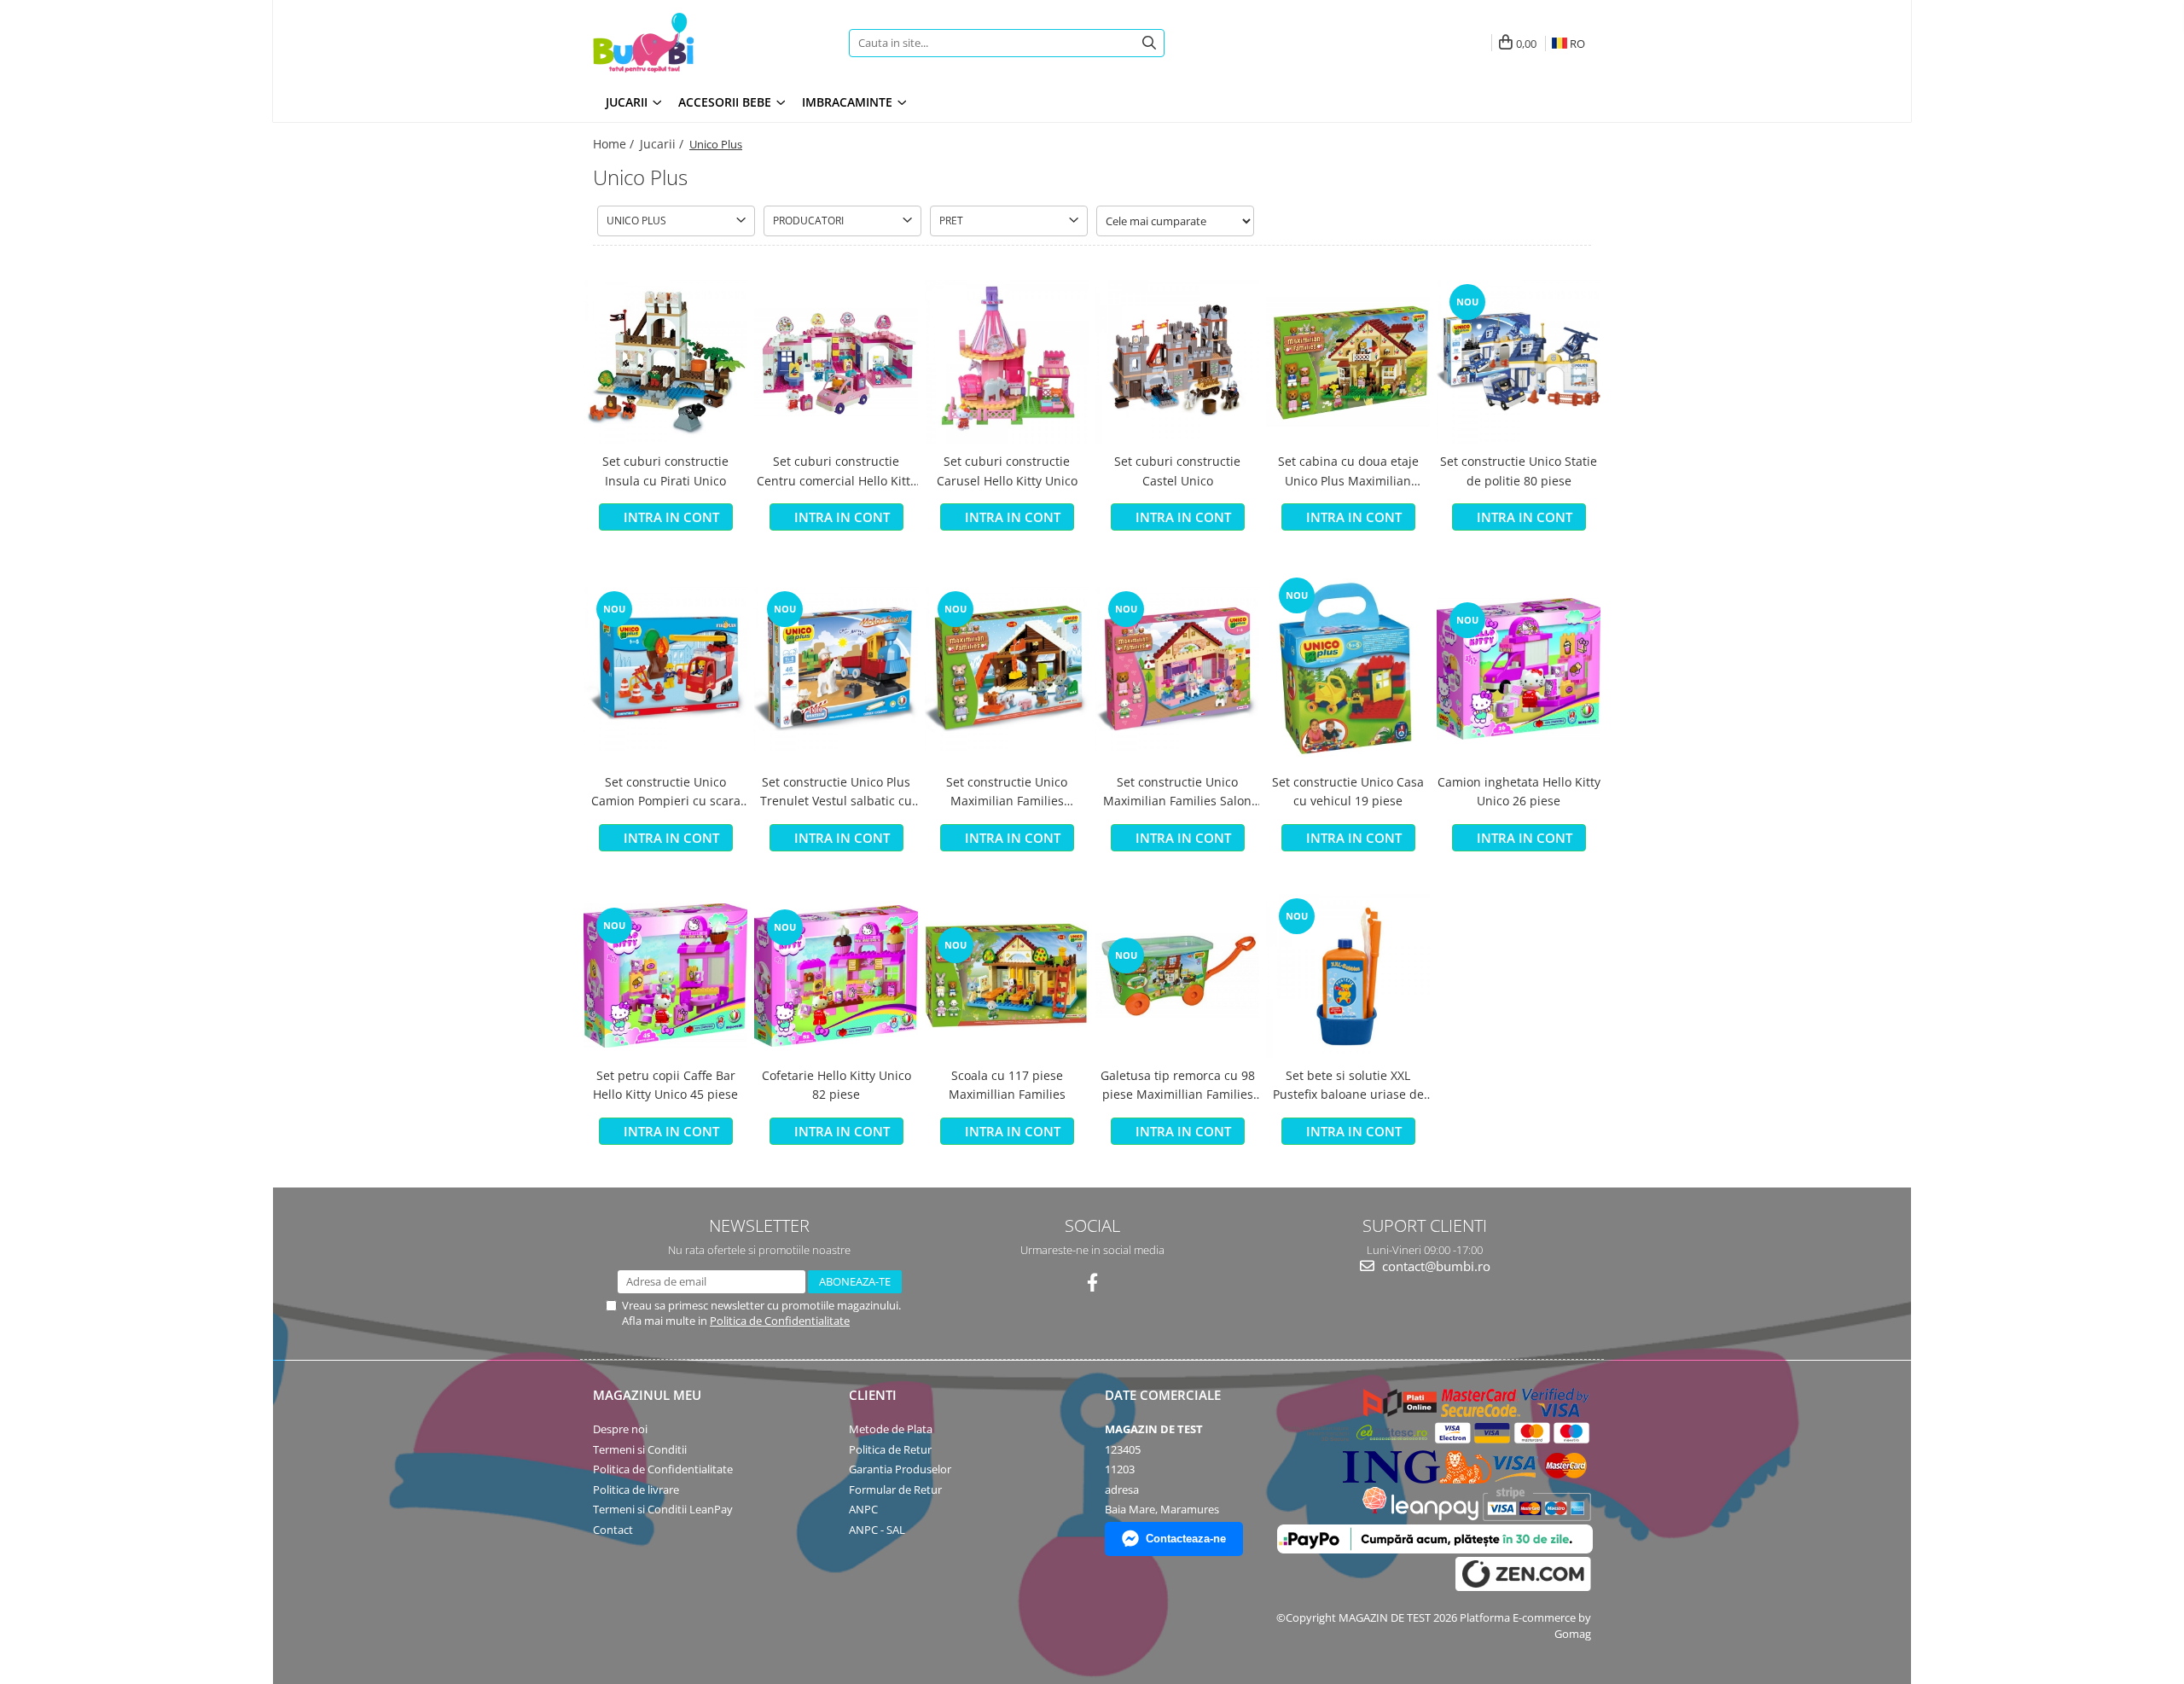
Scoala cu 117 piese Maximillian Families (1007, 1085)
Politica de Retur (890, 1449)
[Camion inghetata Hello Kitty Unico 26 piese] (1519, 669)
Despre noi (620, 1429)
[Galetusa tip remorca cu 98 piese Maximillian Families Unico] (1177, 976)
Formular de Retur (895, 1489)
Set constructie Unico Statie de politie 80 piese (1519, 470)
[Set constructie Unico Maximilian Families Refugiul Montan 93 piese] (1007, 669)
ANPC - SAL (877, 1530)
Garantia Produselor (900, 1469)
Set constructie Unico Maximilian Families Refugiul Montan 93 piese (1007, 793)
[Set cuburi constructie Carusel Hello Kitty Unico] (1007, 362)
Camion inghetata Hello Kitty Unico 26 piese (1519, 791)
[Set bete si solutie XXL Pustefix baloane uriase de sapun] (1348, 976)
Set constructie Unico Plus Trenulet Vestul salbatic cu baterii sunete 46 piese (836, 793)
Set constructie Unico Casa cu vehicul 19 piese (1348, 791)
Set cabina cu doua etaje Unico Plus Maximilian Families (1348, 472)
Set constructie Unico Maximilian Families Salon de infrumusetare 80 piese (1177, 793)
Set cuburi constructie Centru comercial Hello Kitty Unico (836, 472)
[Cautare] (1149, 43)
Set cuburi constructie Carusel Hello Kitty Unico (1007, 470)
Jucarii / (663, 144)
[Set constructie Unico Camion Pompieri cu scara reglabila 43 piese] (665, 669)
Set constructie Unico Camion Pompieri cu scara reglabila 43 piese (666, 793)
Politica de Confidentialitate (780, 1321)
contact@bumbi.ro (1435, 1266)
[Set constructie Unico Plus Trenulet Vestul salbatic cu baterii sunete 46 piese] (836, 669)
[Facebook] (1092, 1283)
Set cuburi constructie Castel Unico (1177, 470)
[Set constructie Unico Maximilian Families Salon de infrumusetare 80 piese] (1177, 669)
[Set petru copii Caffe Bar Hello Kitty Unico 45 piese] (665, 976)
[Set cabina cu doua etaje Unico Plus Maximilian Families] (1348, 362)
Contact (613, 1530)
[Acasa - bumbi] (700, 43)
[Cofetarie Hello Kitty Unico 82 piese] (836, 976)
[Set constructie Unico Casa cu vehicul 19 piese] (1348, 668)
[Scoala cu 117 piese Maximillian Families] (1007, 976)
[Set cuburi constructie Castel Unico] (1177, 362)
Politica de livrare (636, 1489)
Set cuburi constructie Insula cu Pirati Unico (665, 470)
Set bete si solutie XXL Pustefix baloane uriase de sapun (1348, 1086)
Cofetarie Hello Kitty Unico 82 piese (836, 1085)
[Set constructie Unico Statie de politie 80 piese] (1519, 362)
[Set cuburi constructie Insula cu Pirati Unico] (665, 362)
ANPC (863, 1509)
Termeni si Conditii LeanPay (663, 1509)
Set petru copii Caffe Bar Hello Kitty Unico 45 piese (665, 1085)
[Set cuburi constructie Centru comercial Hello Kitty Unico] (836, 362)
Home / (615, 144)
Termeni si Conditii (640, 1449)
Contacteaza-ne (1186, 1539)
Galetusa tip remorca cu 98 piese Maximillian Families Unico (1178, 1086)
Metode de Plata (891, 1429)
